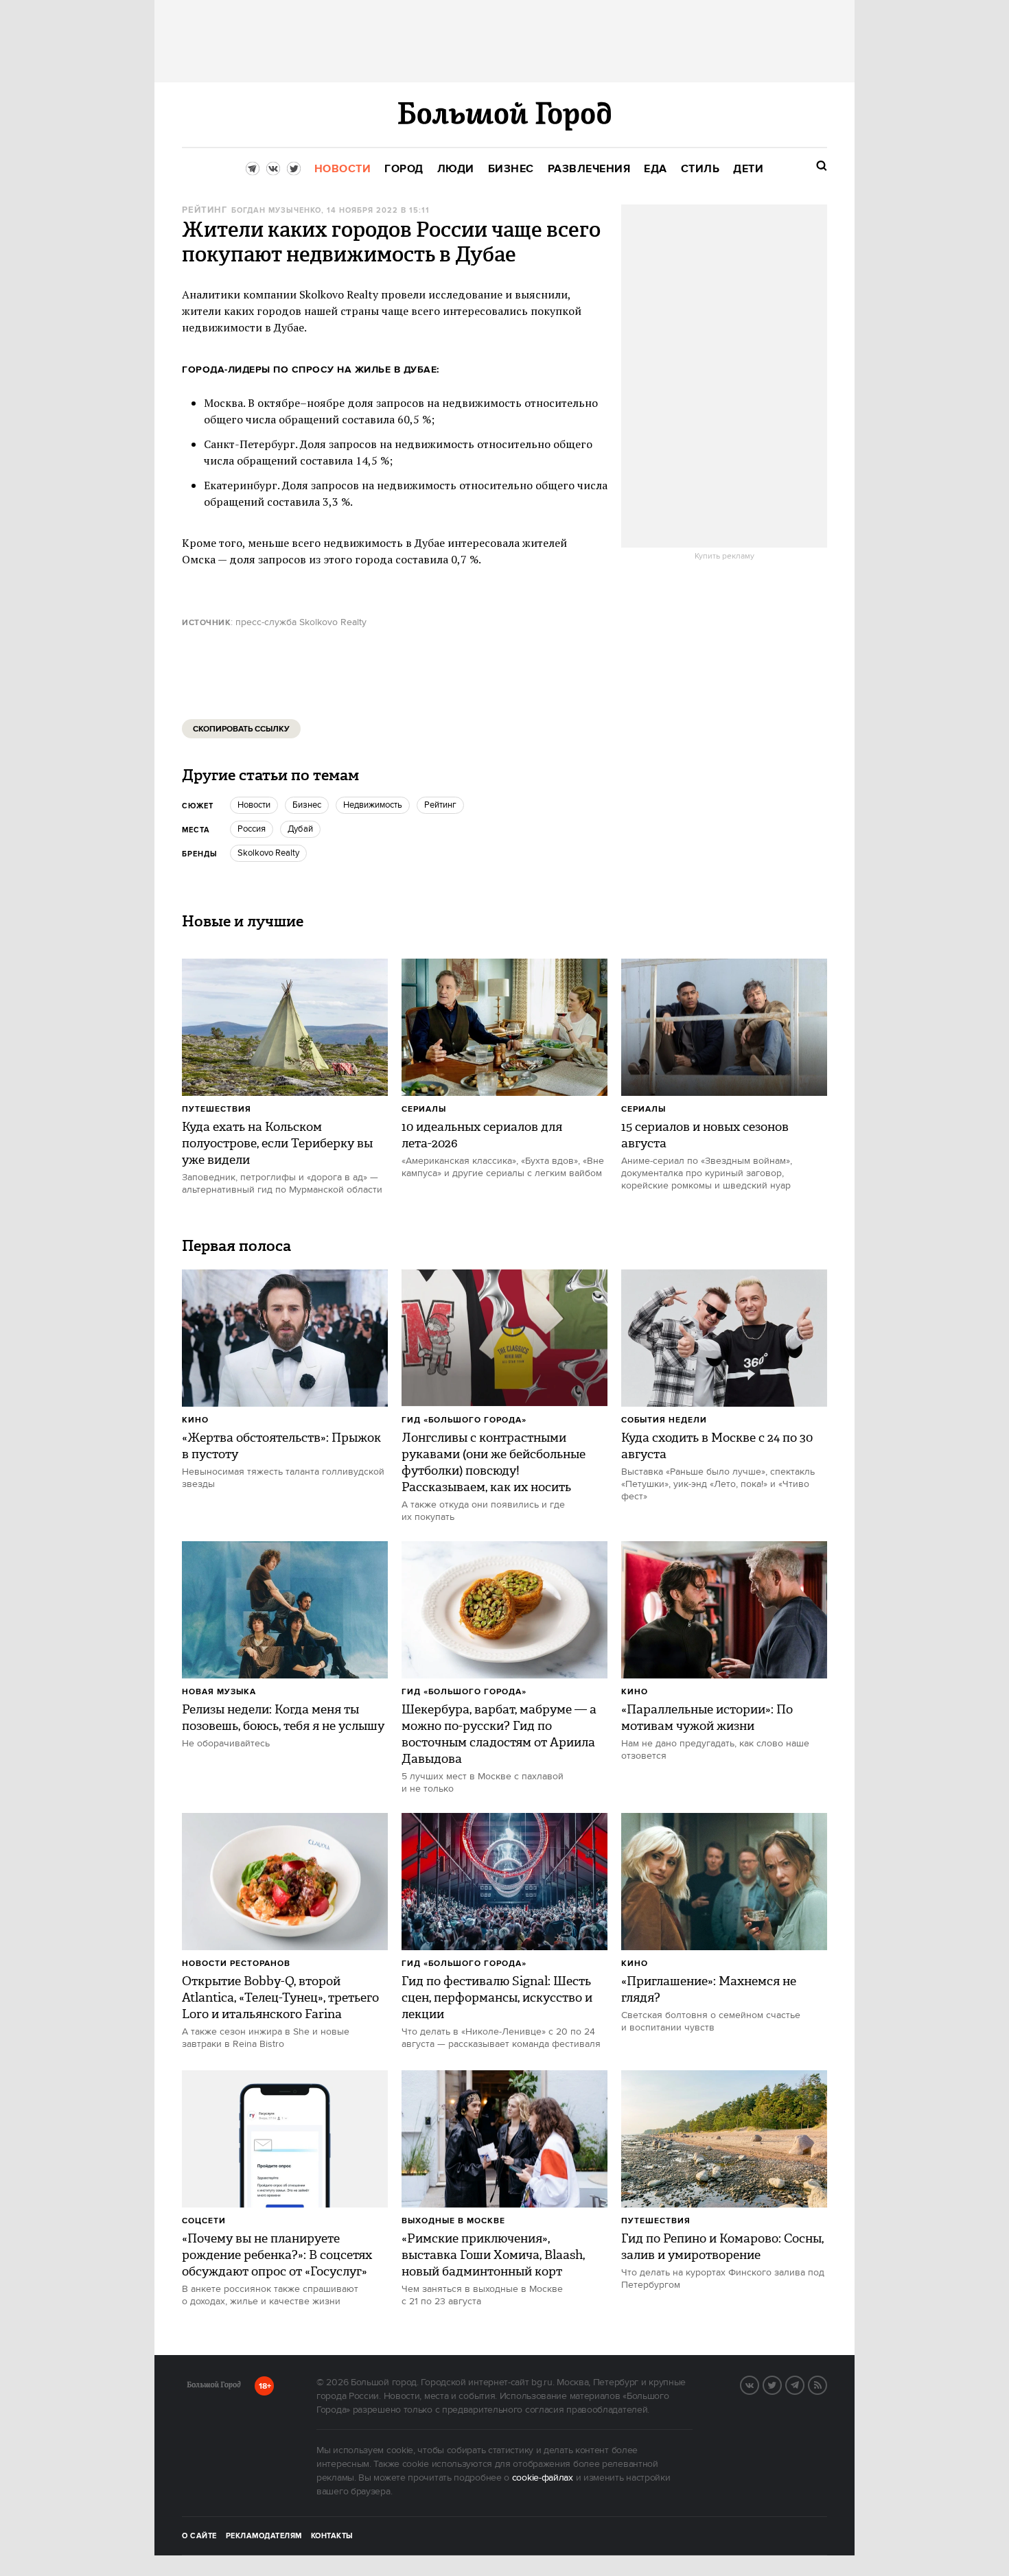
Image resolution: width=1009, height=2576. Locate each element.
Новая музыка (219, 1692)
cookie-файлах (543, 2478)
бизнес (307, 805)
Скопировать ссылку (241, 729)
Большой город (214, 2387)
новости (254, 805)
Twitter (781, 2384)
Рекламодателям (264, 2536)
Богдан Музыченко (276, 211)
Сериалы (424, 1109)
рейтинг (205, 210)
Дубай (300, 829)
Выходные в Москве (453, 2221)
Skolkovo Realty (268, 853)
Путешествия (217, 1109)
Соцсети (204, 2221)
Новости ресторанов (236, 1964)
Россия (252, 829)
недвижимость (373, 805)
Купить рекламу (724, 557)
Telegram (804, 2384)
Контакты (332, 2536)
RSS (826, 2384)
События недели (664, 1420)
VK (758, 2384)
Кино (195, 1420)
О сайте (199, 2536)
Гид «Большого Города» (464, 1420)
